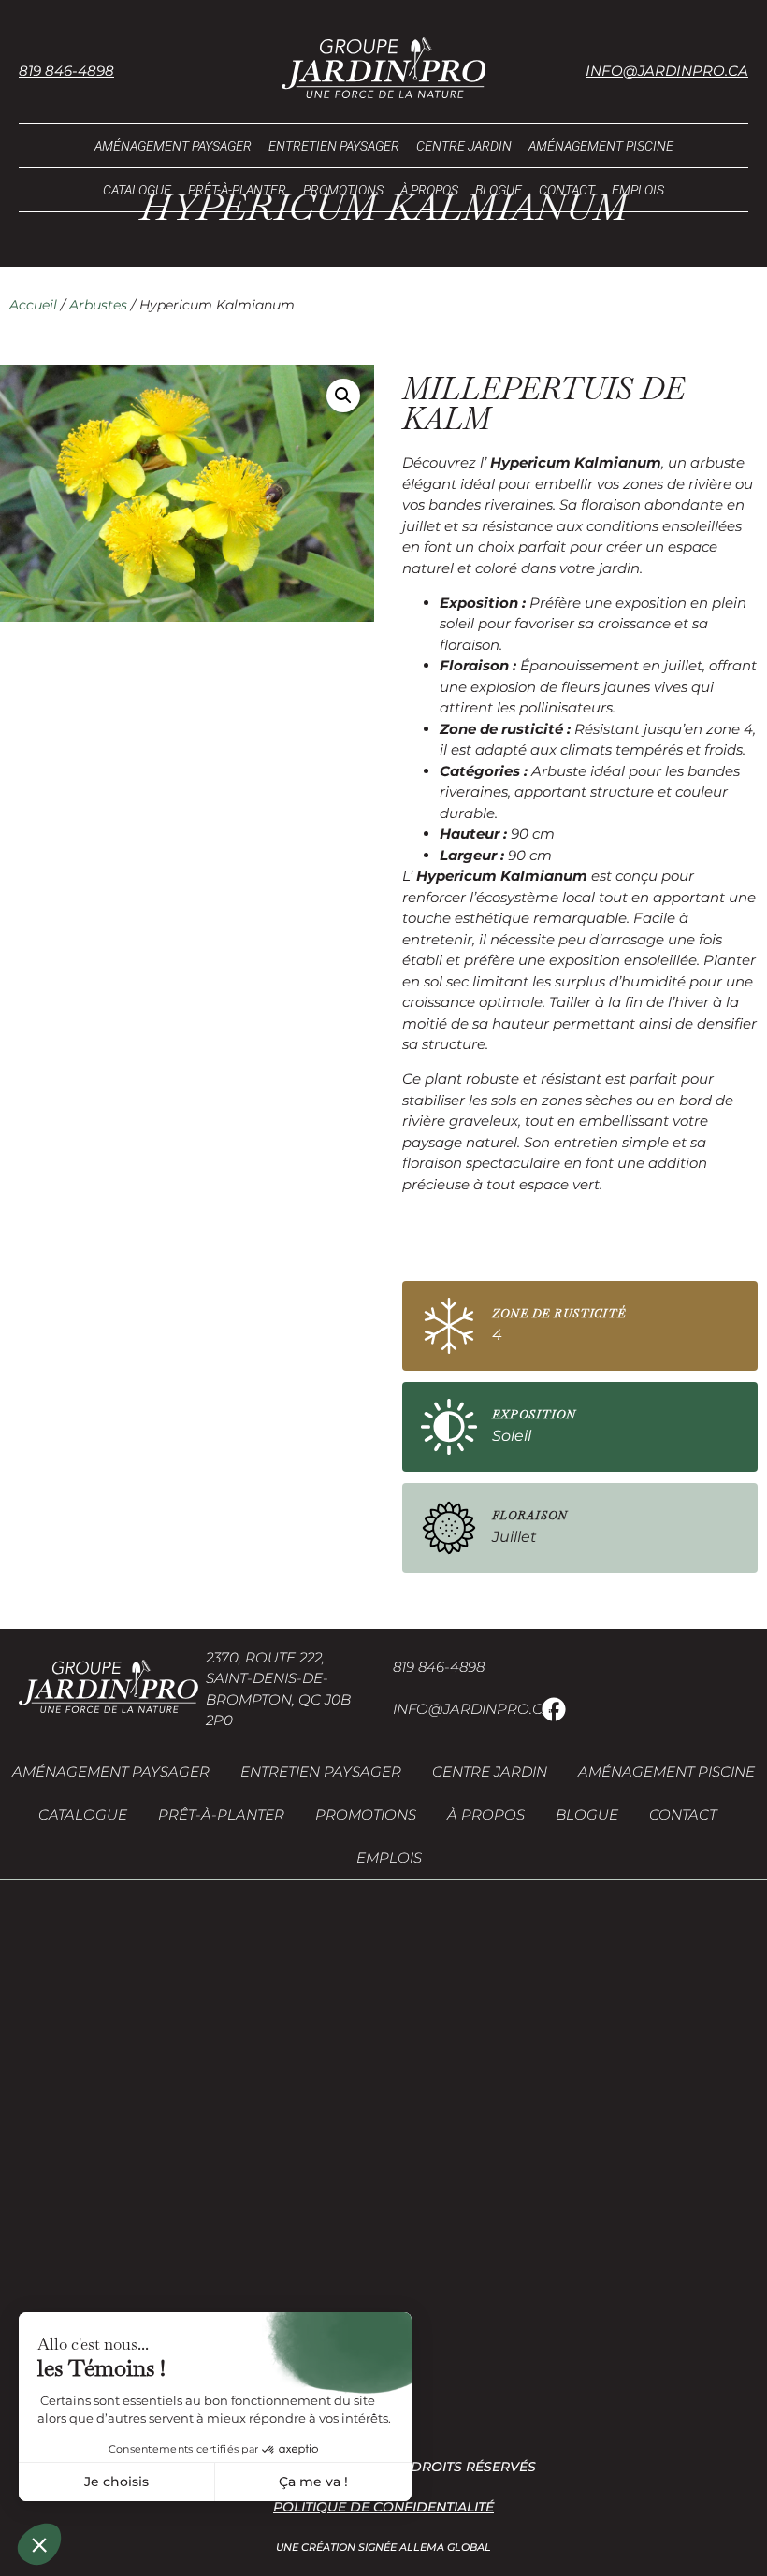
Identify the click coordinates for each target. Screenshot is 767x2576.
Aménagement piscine (601, 146)
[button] (343, 396)
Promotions (343, 190)
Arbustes (98, 305)
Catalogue (137, 190)
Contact (567, 190)
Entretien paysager (334, 146)
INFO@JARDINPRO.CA (473, 1709)
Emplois (638, 190)
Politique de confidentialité (383, 2507)
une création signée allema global (383, 2547)
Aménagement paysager (173, 146)
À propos (429, 190)
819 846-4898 (66, 71)
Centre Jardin (464, 146)
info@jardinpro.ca (667, 71)
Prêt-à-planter (237, 190)
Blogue (499, 190)
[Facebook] (554, 1709)
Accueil (33, 305)
